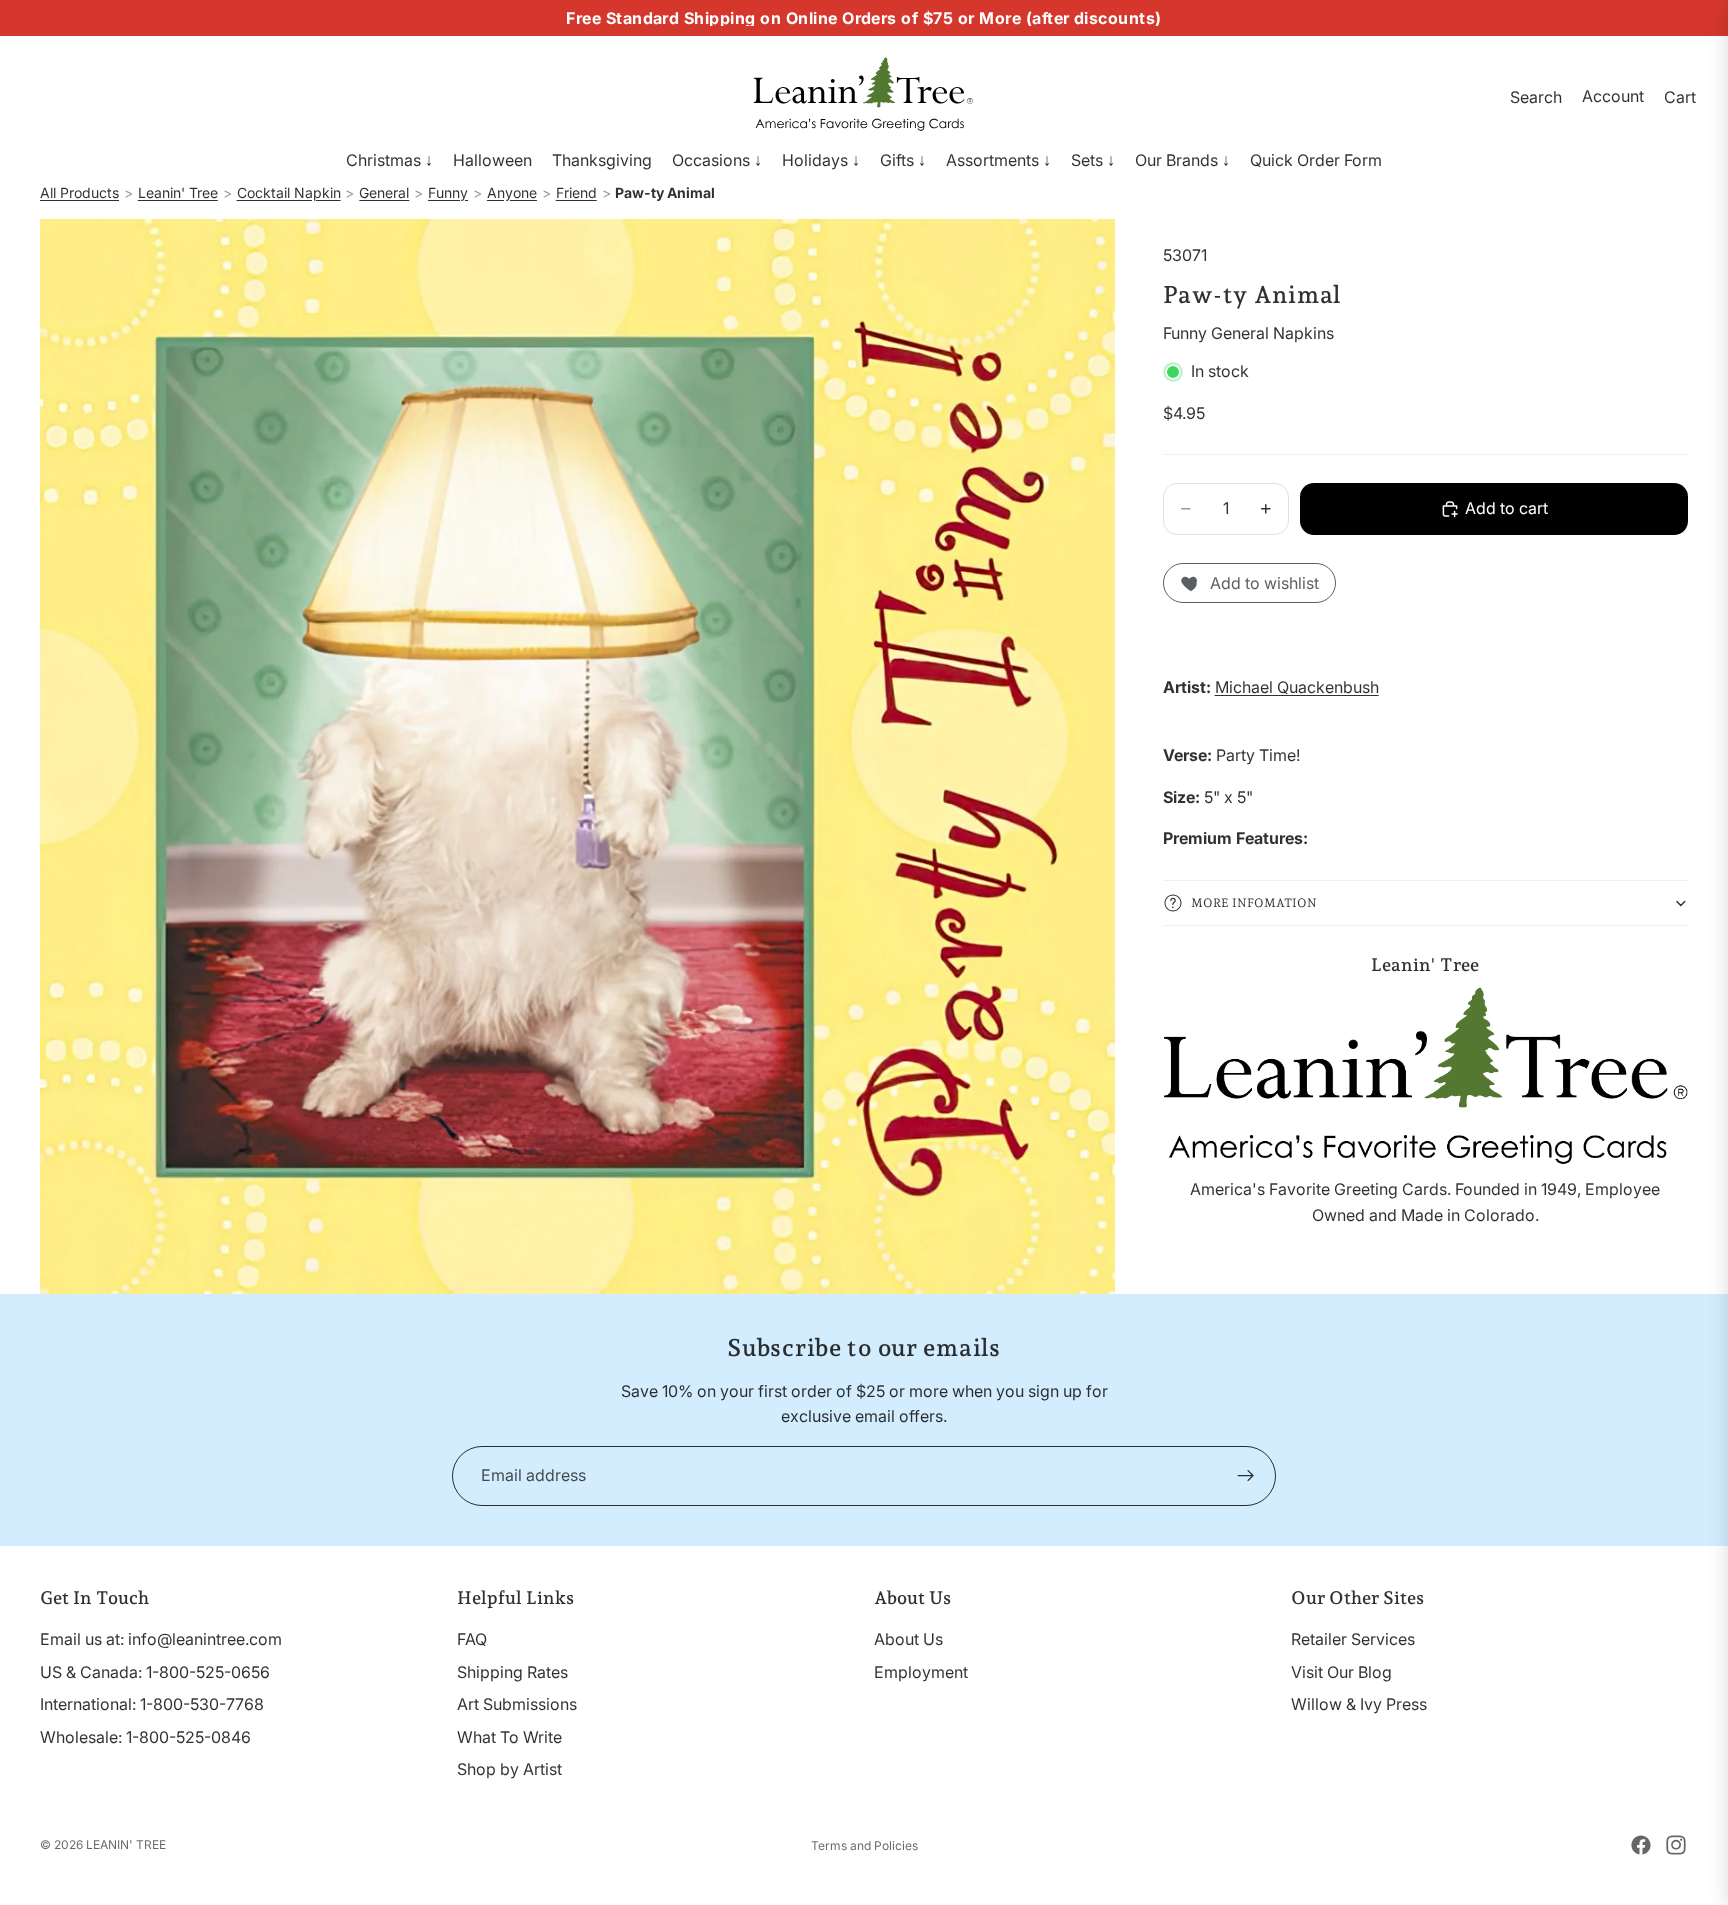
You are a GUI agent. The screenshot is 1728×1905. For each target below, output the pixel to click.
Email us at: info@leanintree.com (161, 1639)
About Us (908, 1639)
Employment (921, 1672)
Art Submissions (517, 1704)
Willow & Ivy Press (1359, 1704)
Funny (448, 192)
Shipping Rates (512, 1672)
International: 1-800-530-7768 (152, 1704)
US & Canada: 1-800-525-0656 (155, 1672)
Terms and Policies (864, 1845)
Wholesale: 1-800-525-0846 (145, 1737)
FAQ (472, 1639)
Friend (576, 192)
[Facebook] (1641, 1845)
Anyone (512, 192)
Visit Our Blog (1341, 1672)
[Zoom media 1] (577, 756)
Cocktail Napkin (289, 192)
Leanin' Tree (178, 192)
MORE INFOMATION (1254, 903)
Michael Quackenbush (1297, 687)
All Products (79, 192)
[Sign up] (1246, 1476)
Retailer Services (1353, 1639)
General (384, 192)
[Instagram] (1676, 1845)
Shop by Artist (509, 1769)
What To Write (509, 1737)
